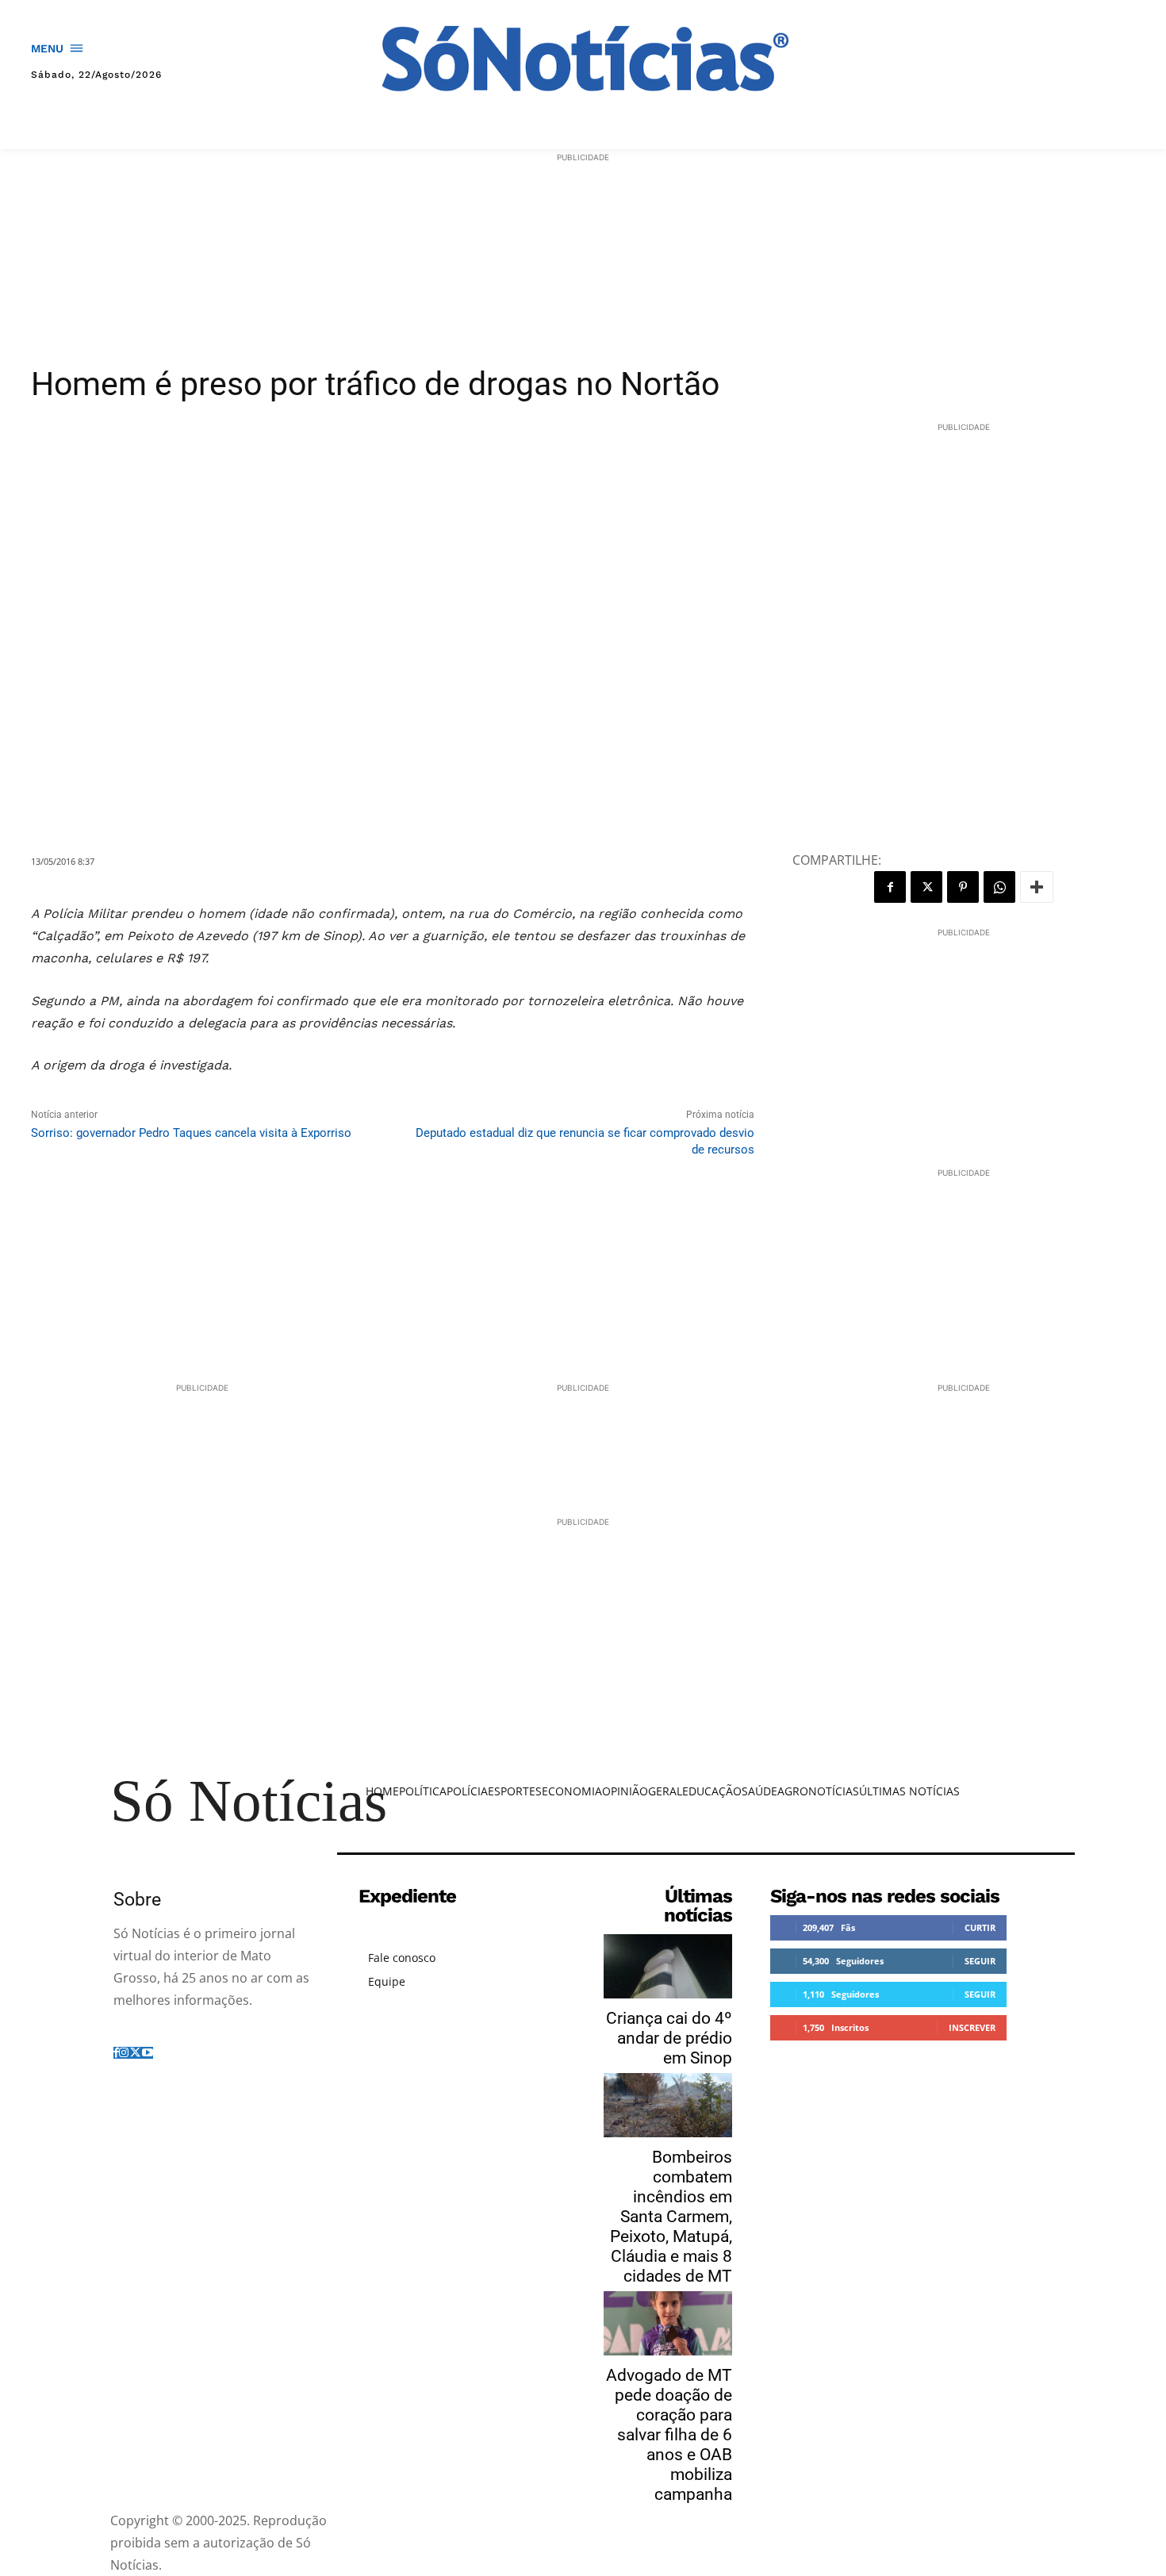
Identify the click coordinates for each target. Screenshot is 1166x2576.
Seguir (980, 1961)
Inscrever (972, 2027)
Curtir (980, 1927)
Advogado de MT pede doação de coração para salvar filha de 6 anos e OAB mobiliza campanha (669, 2435)
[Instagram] (124, 2053)
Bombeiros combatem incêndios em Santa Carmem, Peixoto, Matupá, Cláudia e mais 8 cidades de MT (671, 2217)
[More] (1037, 887)
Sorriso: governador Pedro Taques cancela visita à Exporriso (191, 1133)
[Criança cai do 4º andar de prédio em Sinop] (668, 1966)
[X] (926, 887)
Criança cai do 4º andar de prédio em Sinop (669, 2038)
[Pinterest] (963, 887)
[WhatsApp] (999, 887)
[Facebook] (890, 887)
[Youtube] (148, 2053)
